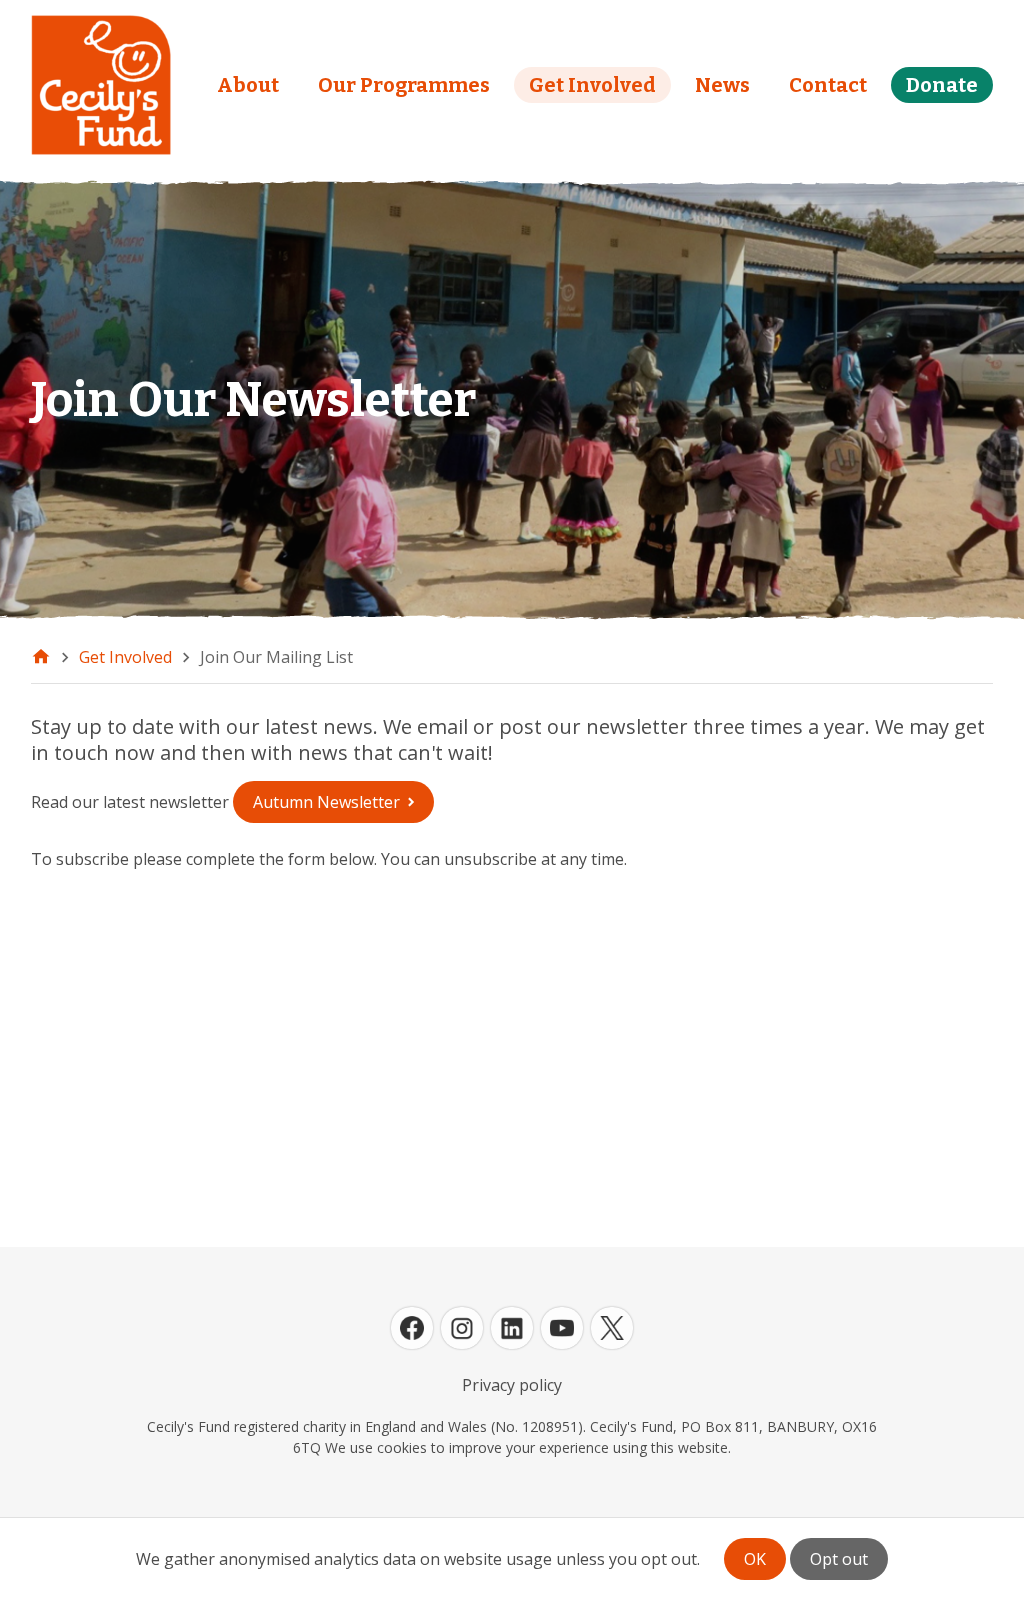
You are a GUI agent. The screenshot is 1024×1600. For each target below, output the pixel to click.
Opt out (839, 1559)
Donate (942, 85)
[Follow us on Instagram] (462, 1328)
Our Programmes (404, 85)
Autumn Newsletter (326, 802)
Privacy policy (512, 1385)
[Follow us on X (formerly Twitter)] (612, 1328)
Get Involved (592, 85)
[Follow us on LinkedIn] (512, 1328)
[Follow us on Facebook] (412, 1328)
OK (755, 1559)
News (722, 85)
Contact (828, 85)
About (248, 85)
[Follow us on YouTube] (562, 1328)
